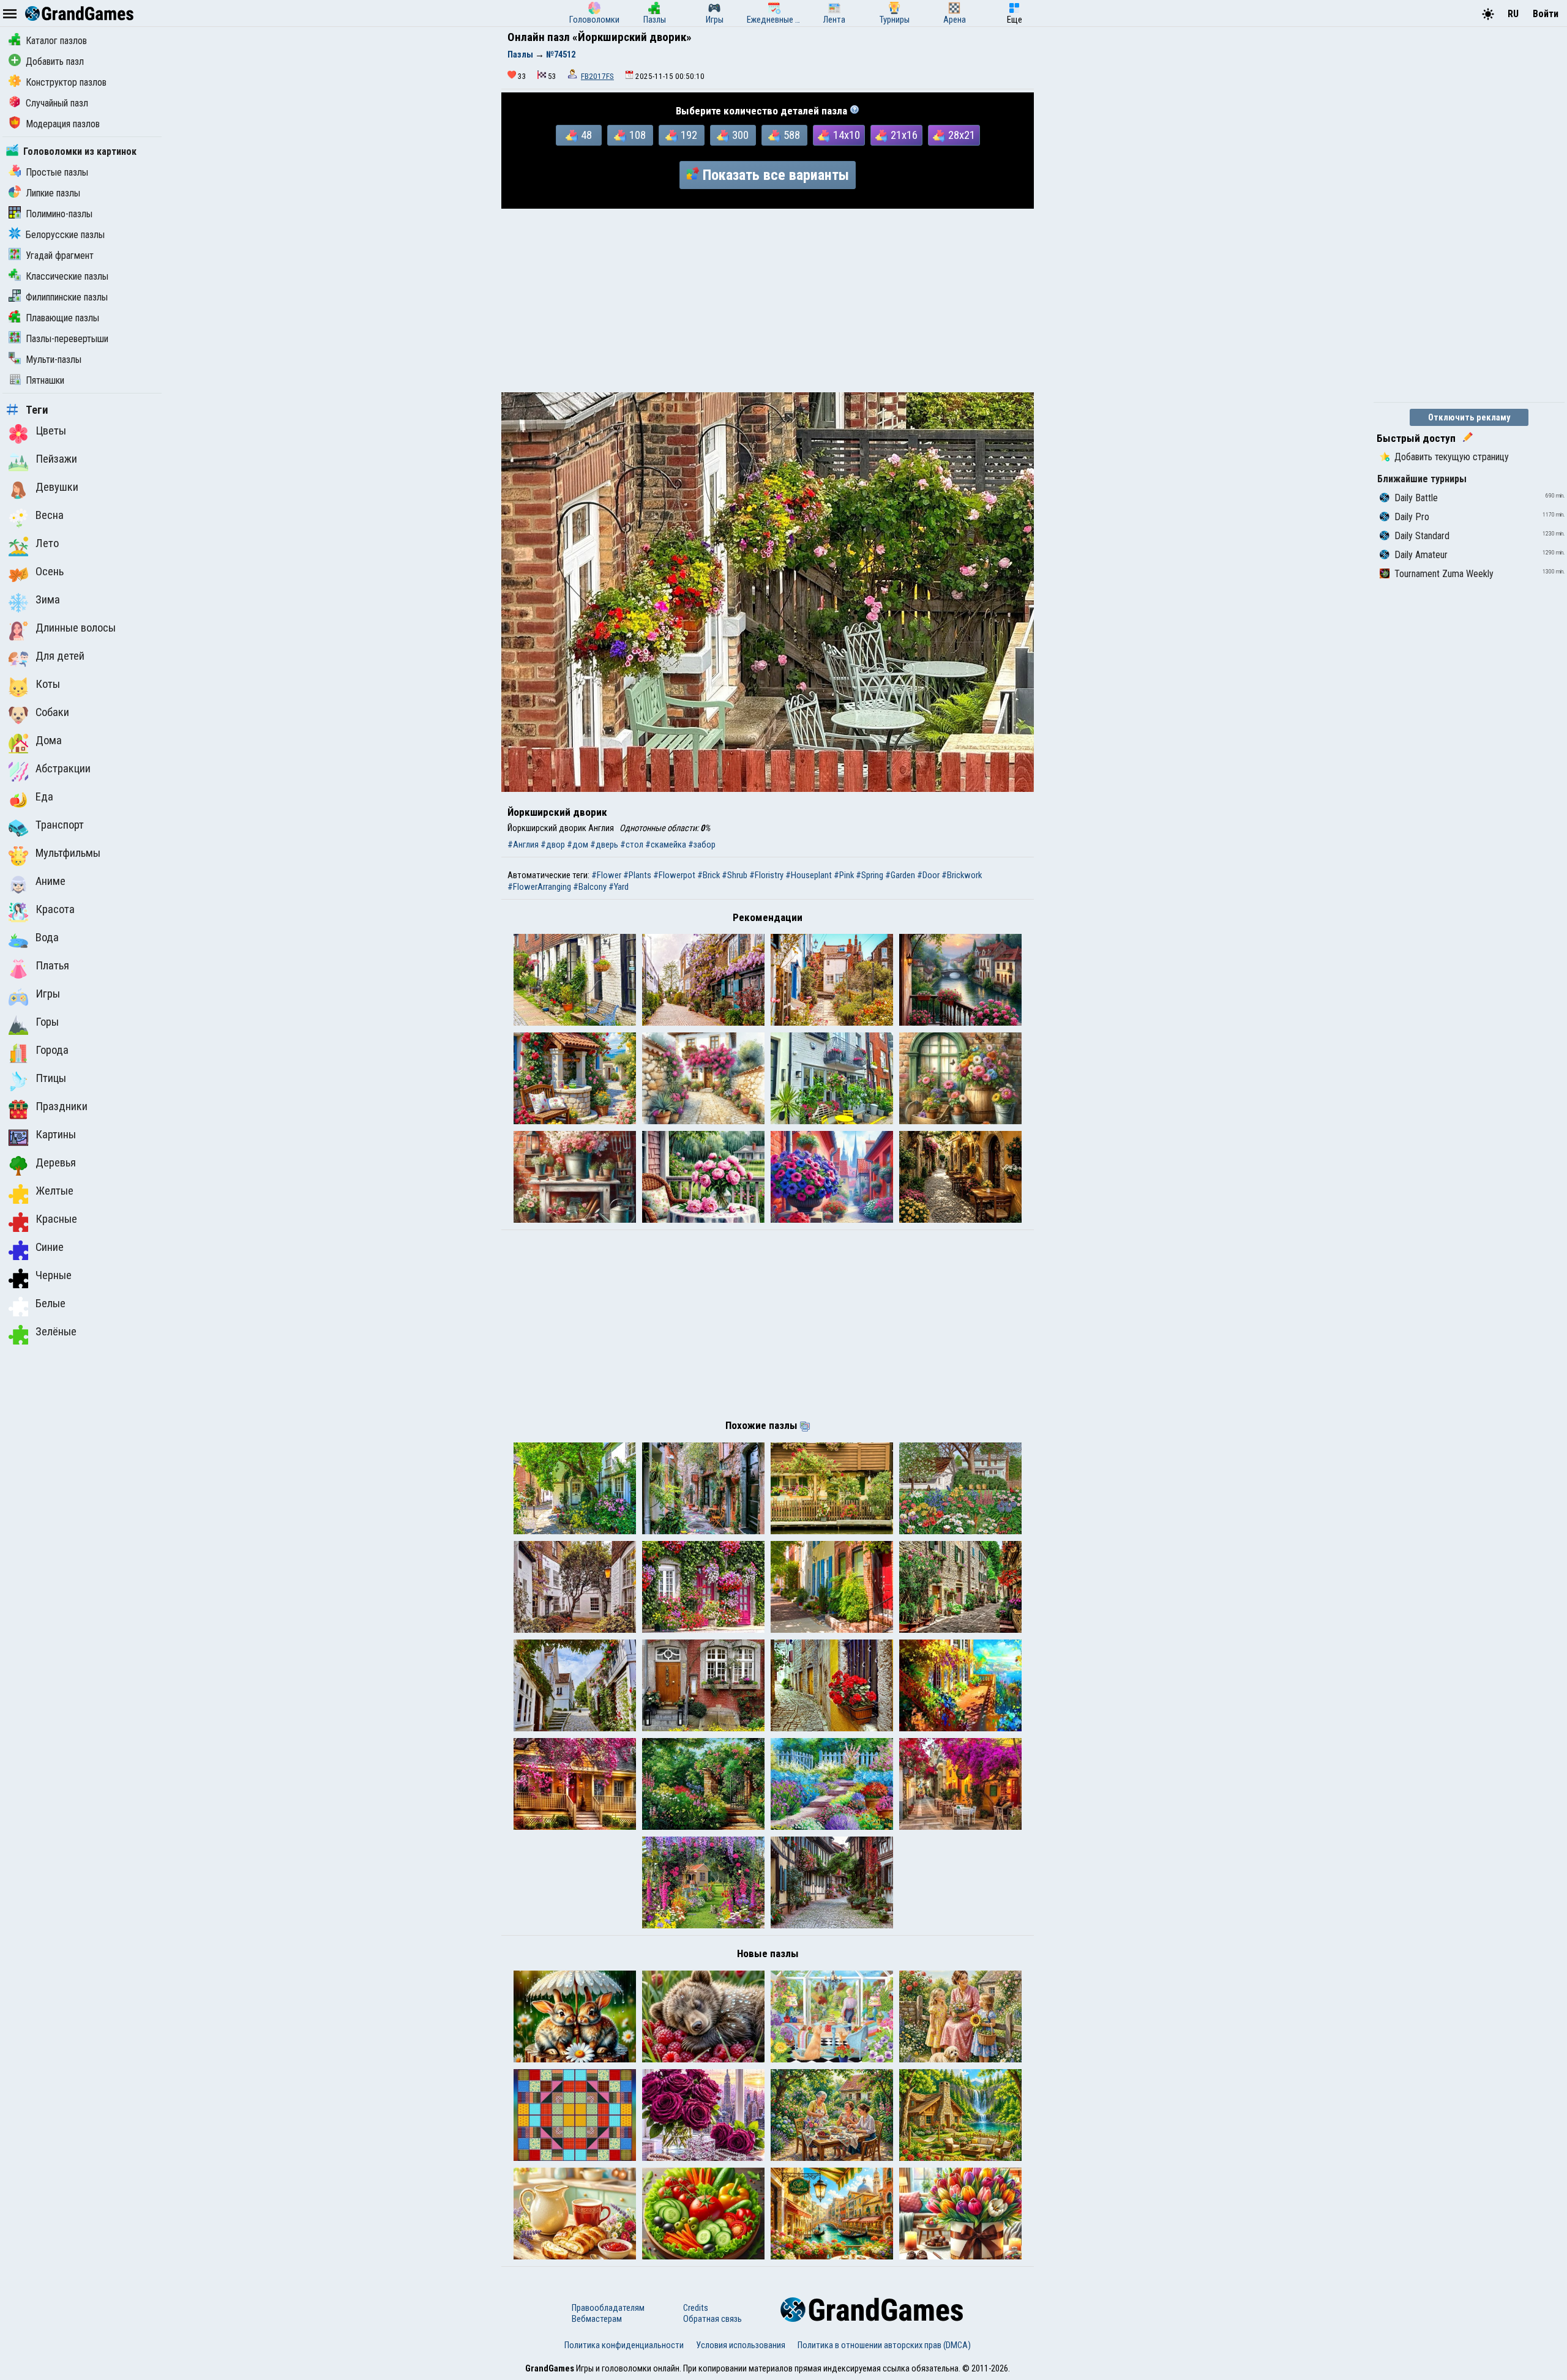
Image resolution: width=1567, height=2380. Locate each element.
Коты (48, 684)
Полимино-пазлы (59, 214)
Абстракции (63, 769)
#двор (553, 845)
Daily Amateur (1421, 555)
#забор (702, 845)
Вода (47, 938)
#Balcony (590, 887)
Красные (56, 1219)
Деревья (56, 1163)
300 (740, 135)
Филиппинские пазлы (67, 297)
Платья (52, 966)
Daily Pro (1412, 517)
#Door (928, 875)
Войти (1546, 14)
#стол (632, 845)
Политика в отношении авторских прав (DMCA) (884, 2345)
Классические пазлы (67, 276)
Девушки (57, 487)
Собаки (52, 712)
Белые (50, 1304)
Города (52, 1050)
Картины (56, 1135)
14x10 (847, 135)
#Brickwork (962, 875)
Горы (47, 1022)
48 (586, 135)
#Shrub (735, 875)
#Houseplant (809, 875)
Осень (50, 572)
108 (638, 135)
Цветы (51, 431)
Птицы (51, 1078)
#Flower (606, 875)
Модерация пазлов (63, 124)
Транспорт (60, 825)
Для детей (60, 656)
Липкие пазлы (53, 193)
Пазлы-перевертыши (67, 339)
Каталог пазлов (56, 41)
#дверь (604, 845)
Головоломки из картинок (80, 151)
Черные (54, 1275)
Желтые (54, 1191)
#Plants (637, 875)
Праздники (62, 1106)
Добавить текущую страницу (1452, 457)
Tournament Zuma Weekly (1444, 574)
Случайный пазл (57, 103)
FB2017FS (597, 76)
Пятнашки (45, 380)
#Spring (870, 875)
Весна (50, 515)
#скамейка (666, 845)
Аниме (50, 881)
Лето (47, 543)
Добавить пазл (55, 62)
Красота (55, 909)
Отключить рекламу (1469, 417)
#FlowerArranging (539, 887)
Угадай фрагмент (60, 256)
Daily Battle (1416, 498)
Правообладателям (608, 2308)
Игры (48, 994)
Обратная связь (712, 2319)
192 (689, 135)
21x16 (904, 135)
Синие (50, 1247)
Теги (37, 410)
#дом (578, 845)
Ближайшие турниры (1422, 479)
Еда (44, 797)
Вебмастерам (597, 2319)
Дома (49, 740)
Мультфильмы (68, 853)
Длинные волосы (76, 628)
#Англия (523, 845)
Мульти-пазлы (54, 360)
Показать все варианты (776, 175)
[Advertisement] (768, 300)
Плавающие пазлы (62, 318)
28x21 (962, 135)
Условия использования (741, 2345)
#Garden (900, 875)
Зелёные (56, 1332)
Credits (696, 2308)
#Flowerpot (674, 875)
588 (792, 135)
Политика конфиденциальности (624, 2345)
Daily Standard (1422, 536)
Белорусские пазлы (65, 235)
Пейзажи (56, 459)
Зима (48, 600)
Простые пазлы (57, 172)
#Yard (619, 887)
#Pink (844, 875)
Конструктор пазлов (66, 82)
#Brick (709, 875)
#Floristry (766, 875)
